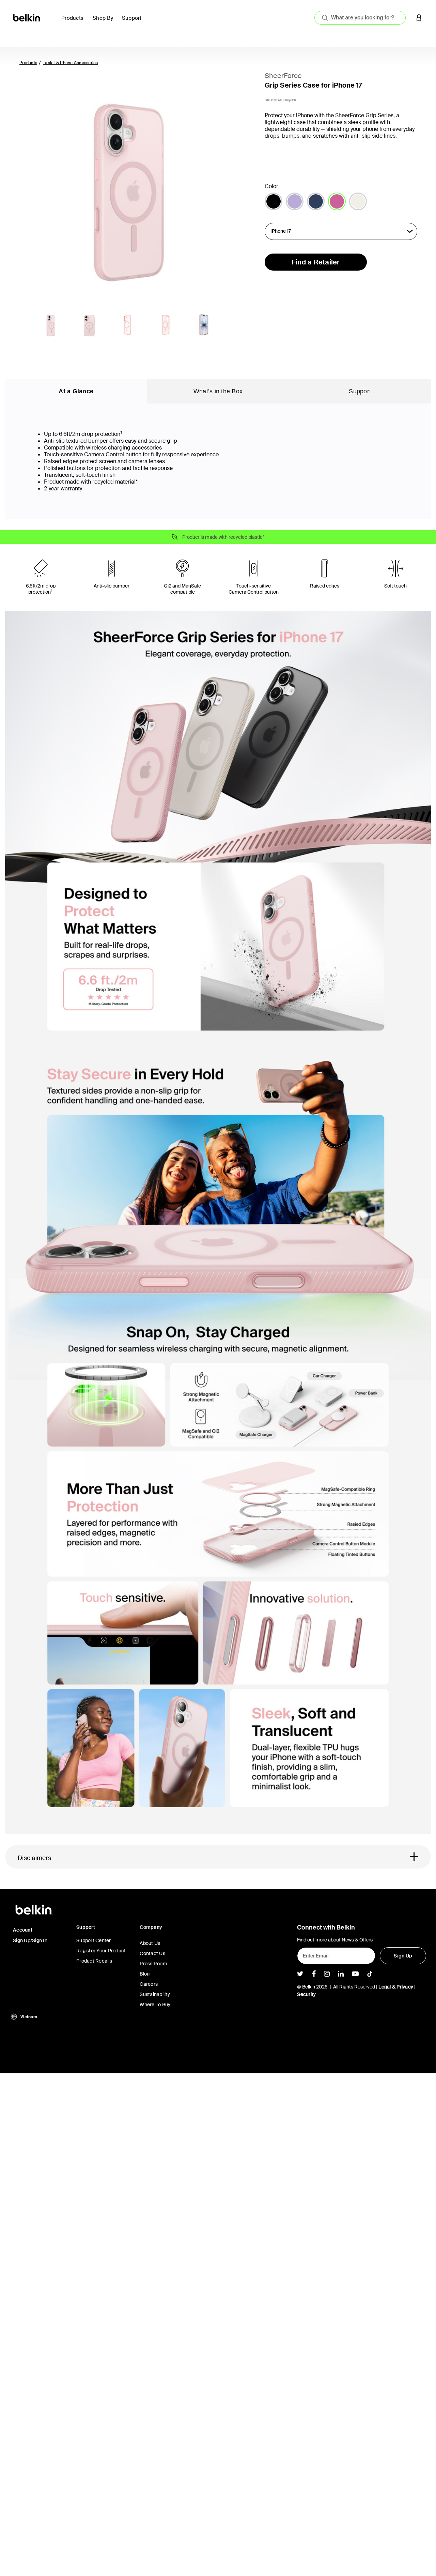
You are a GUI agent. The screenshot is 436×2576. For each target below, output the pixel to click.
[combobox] (360, 18)
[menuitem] (74, 22)
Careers (149, 1984)
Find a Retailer (316, 262)
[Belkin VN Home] (27, 17)
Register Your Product (101, 1951)
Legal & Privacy (396, 1987)
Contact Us (152, 1953)
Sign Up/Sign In (30, 1940)
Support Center (94, 1940)
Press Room (153, 1964)
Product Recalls (94, 1961)
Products (28, 63)
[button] (419, 18)
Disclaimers (34, 1858)
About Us (150, 1943)
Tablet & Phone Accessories (71, 63)
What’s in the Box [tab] (218, 391)
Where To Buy (155, 2005)
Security (306, 1994)
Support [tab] (360, 391)
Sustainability (155, 1994)
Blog (145, 1974)
